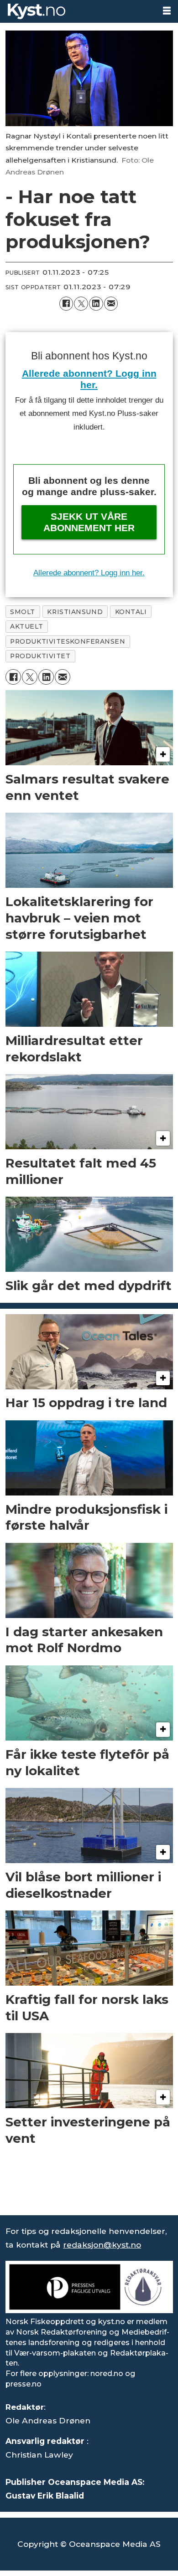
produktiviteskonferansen (68, 641)
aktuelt (26, 626)
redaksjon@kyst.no (102, 2245)
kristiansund (75, 612)
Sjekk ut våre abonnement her (89, 522)
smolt (23, 612)
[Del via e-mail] (111, 304)
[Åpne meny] (167, 11)
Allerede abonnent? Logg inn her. (89, 573)
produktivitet (40, 656)
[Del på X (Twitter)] (81, 304)
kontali (131, 612)
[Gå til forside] (77, 11)
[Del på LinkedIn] (96, 304)
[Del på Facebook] (66, 304)
